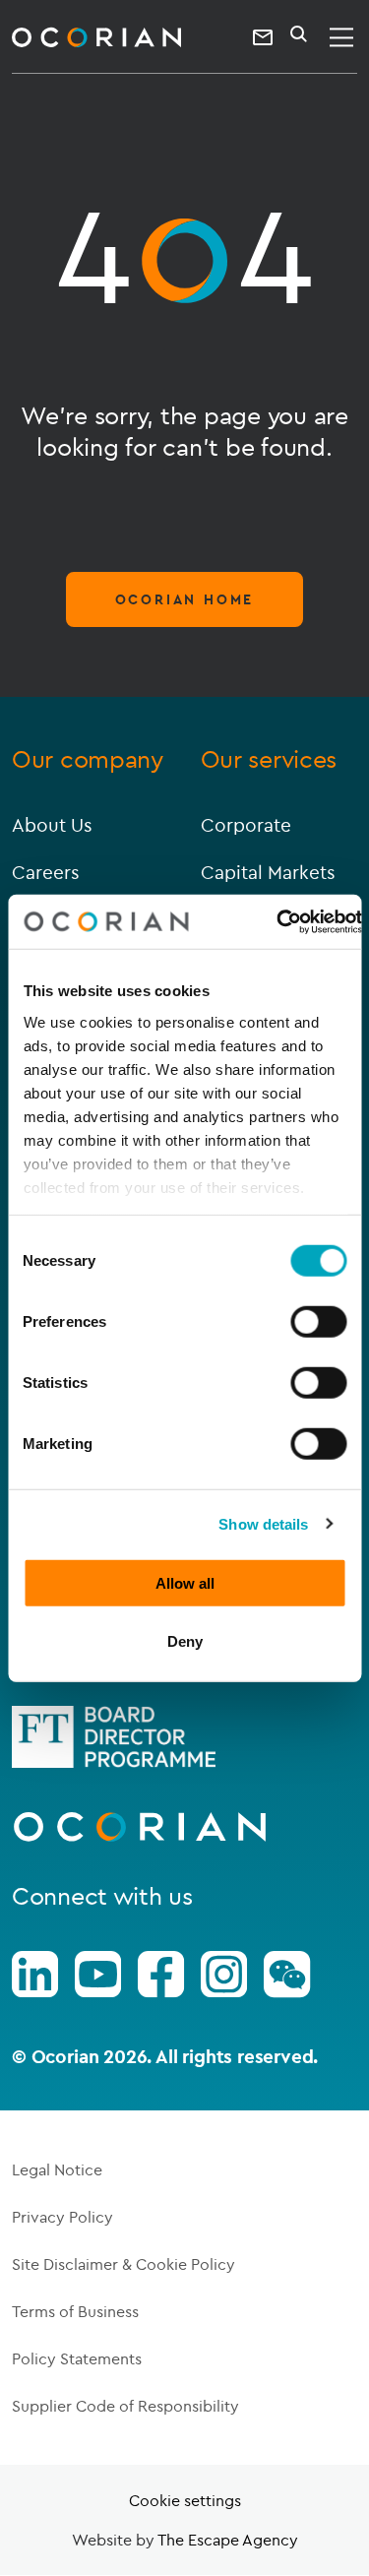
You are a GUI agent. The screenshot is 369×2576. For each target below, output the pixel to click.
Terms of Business (75, 2311)
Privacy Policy (62, 2217)
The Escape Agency (228, 2540)
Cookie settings (185, 2500)
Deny (185, 1641)
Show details (263, 1523)
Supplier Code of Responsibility (125, 2406)
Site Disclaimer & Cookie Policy (123, 2264)
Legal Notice (57, 2169)
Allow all (185, 1583)
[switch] (318, 1322)
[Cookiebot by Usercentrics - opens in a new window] (277, 921)
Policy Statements (77, 2358)
